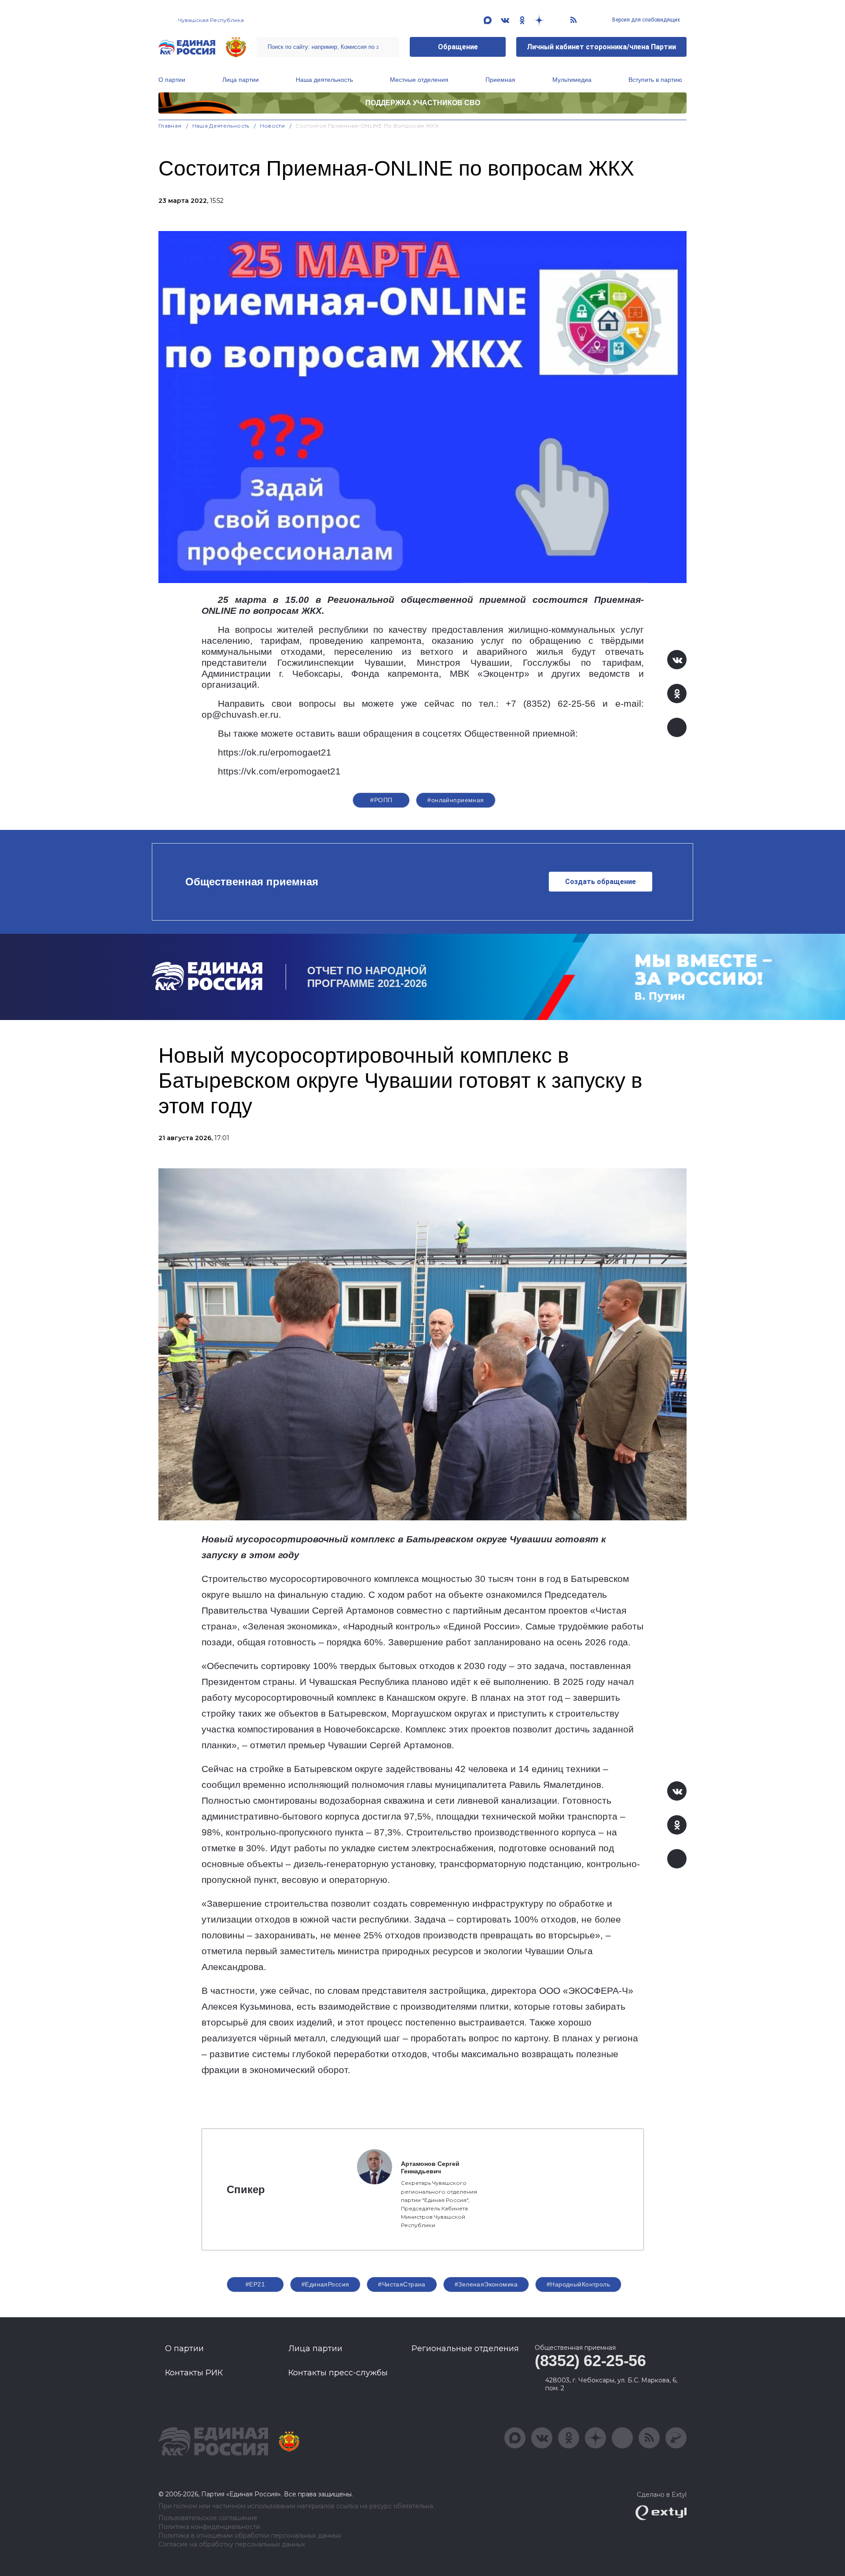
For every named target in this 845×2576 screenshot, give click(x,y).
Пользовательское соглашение (208, 2518)
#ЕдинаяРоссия (325, 2284)
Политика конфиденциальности (209, 2527)
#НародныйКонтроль (578, 2284)
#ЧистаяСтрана (402, 2284)
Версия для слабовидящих (645, 20)
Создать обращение (601, 882)
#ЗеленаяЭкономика (486, 2284)
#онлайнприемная (456, 800)
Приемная (500, 80)
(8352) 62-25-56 (590, 2361)
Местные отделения (419, 80)
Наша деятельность (324, 80)
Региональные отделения (465, 2348)
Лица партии (241, 80)
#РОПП (381, 800)
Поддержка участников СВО (423, 103)
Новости (273, 126)
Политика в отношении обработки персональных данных (250, 2536)
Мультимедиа (572, 80)
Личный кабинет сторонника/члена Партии (601, 47)
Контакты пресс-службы (338, 2373)
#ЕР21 (255, 2284)
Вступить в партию (655, 80)
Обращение (458, 47)
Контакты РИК (194, 2373)
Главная (170, 126)
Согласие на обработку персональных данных (232, 2545)
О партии (172, 80)
